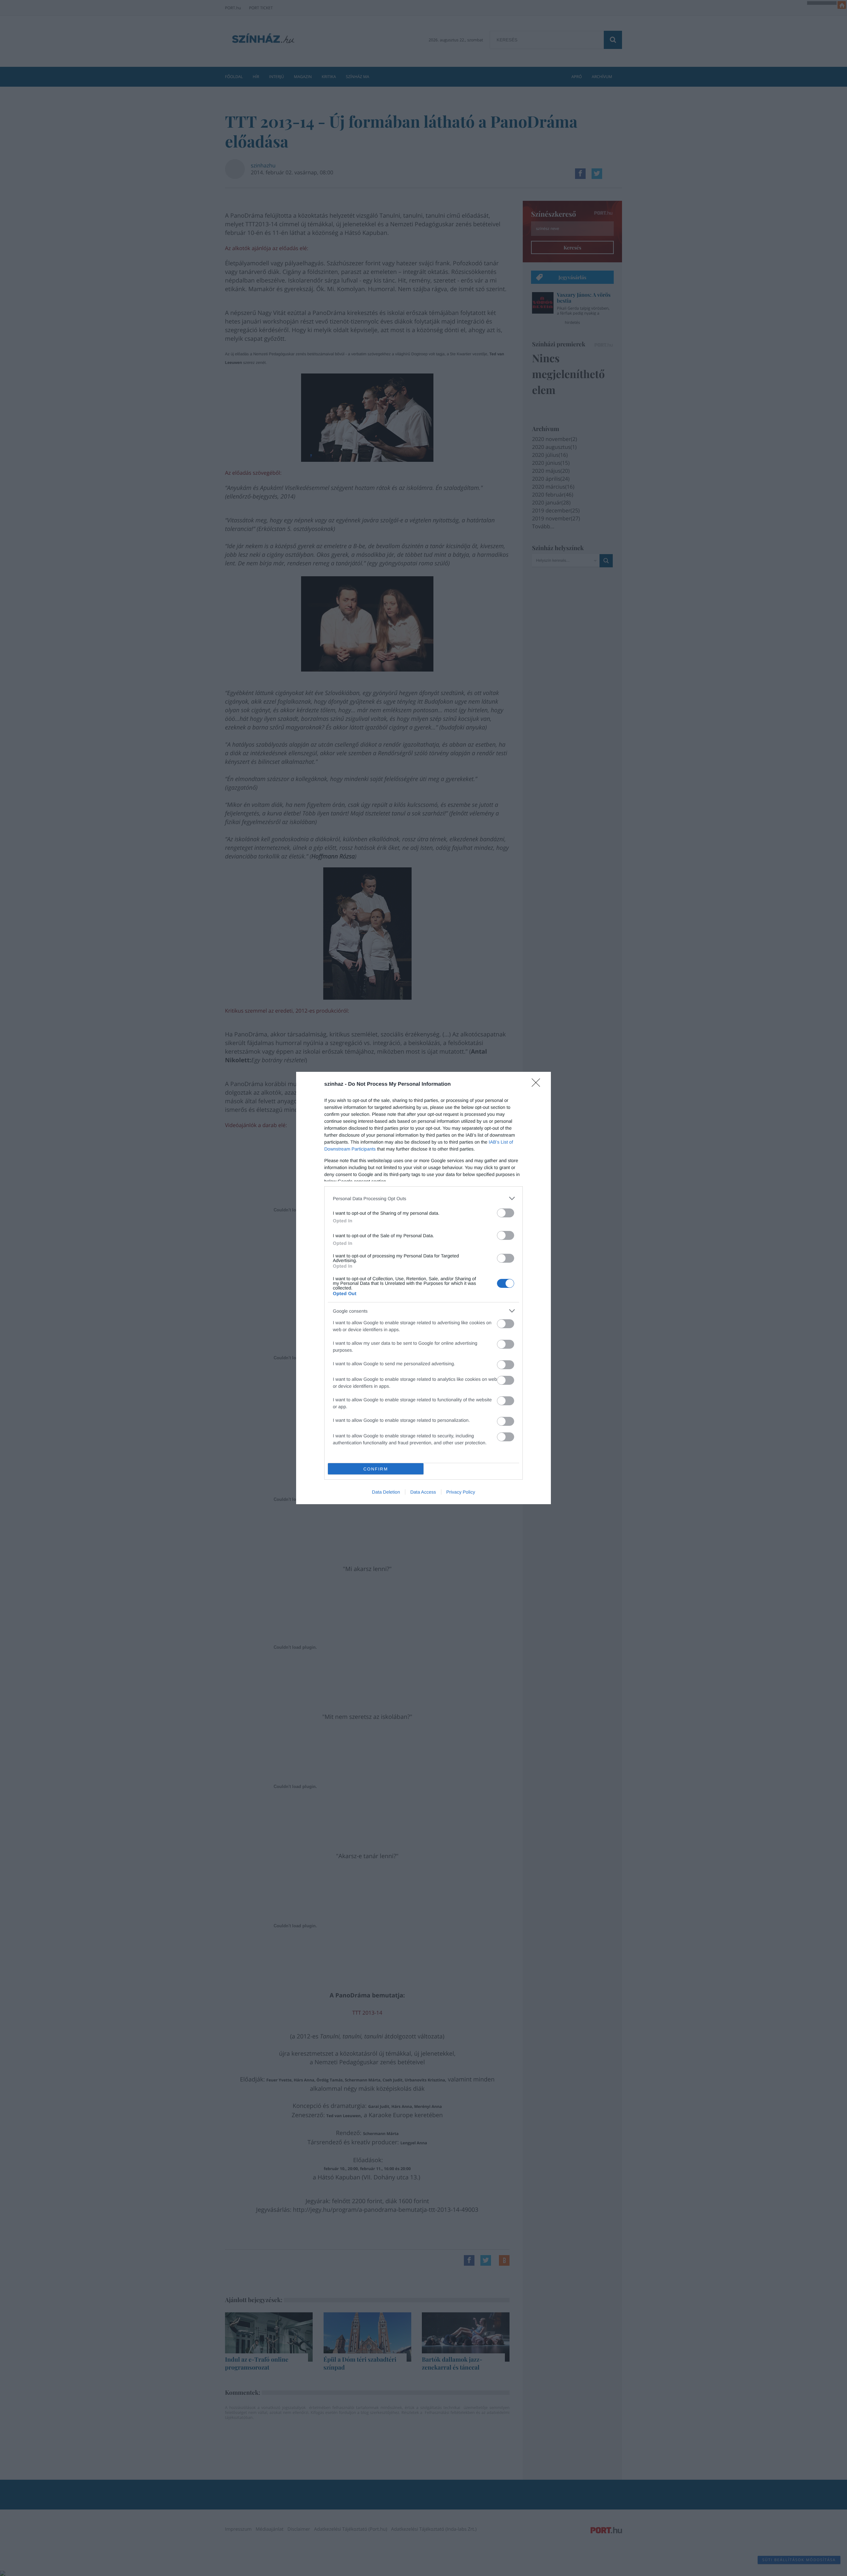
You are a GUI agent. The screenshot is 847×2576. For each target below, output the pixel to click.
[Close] (538, 1085)
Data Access (423, 1492)
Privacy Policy (461, 1492)
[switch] (506, 1213)
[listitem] (423, 1198)
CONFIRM (376, 1469)
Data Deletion (386, 1492)
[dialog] (423, 1288)
